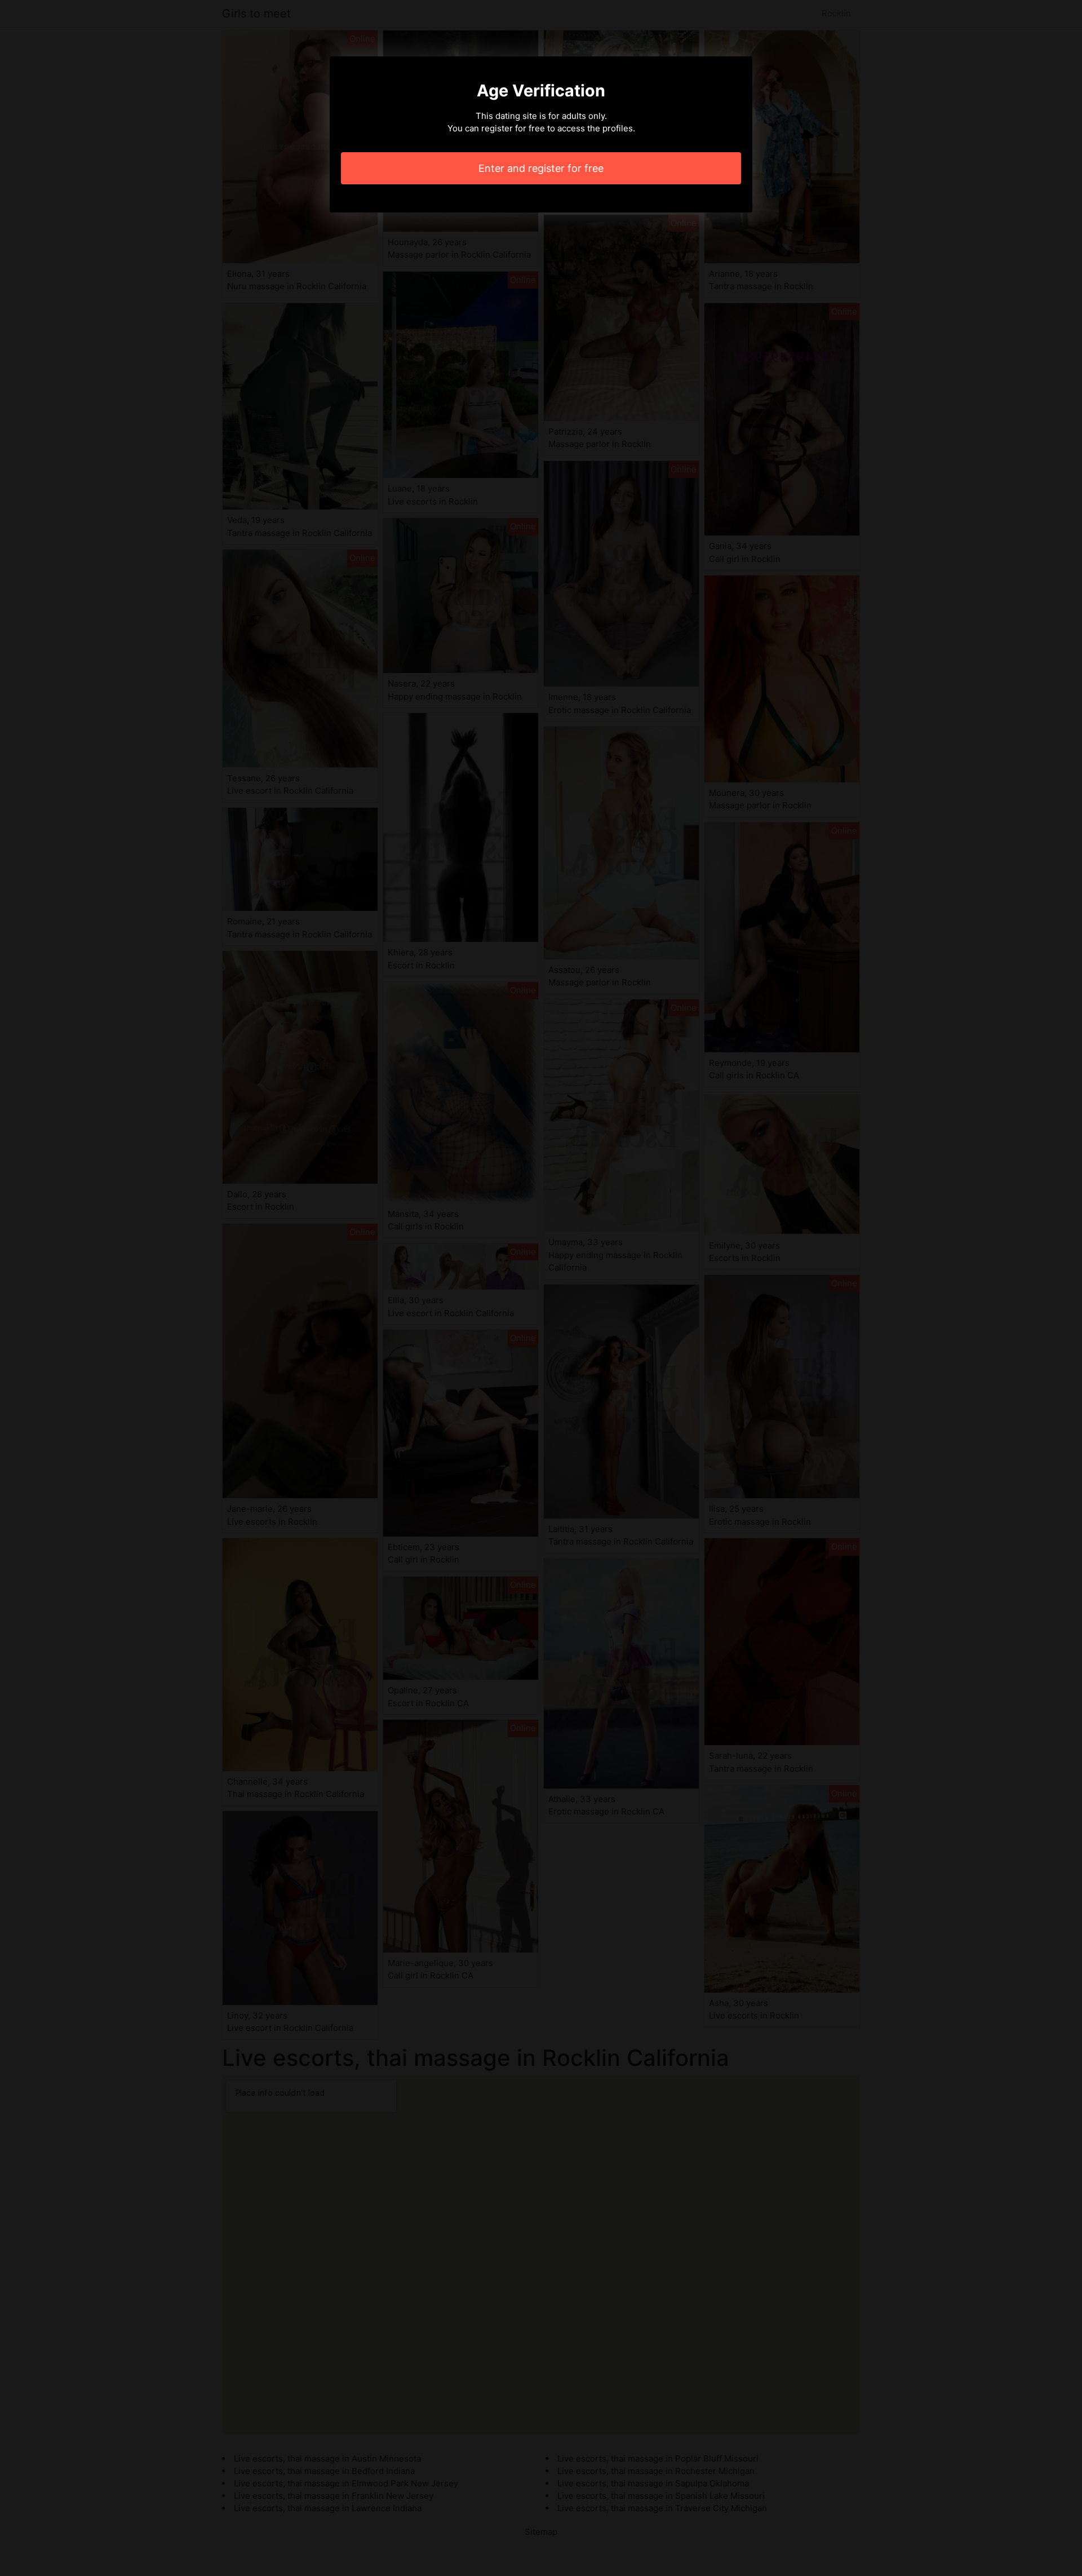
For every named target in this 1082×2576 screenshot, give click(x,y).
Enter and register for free (541, 168)
